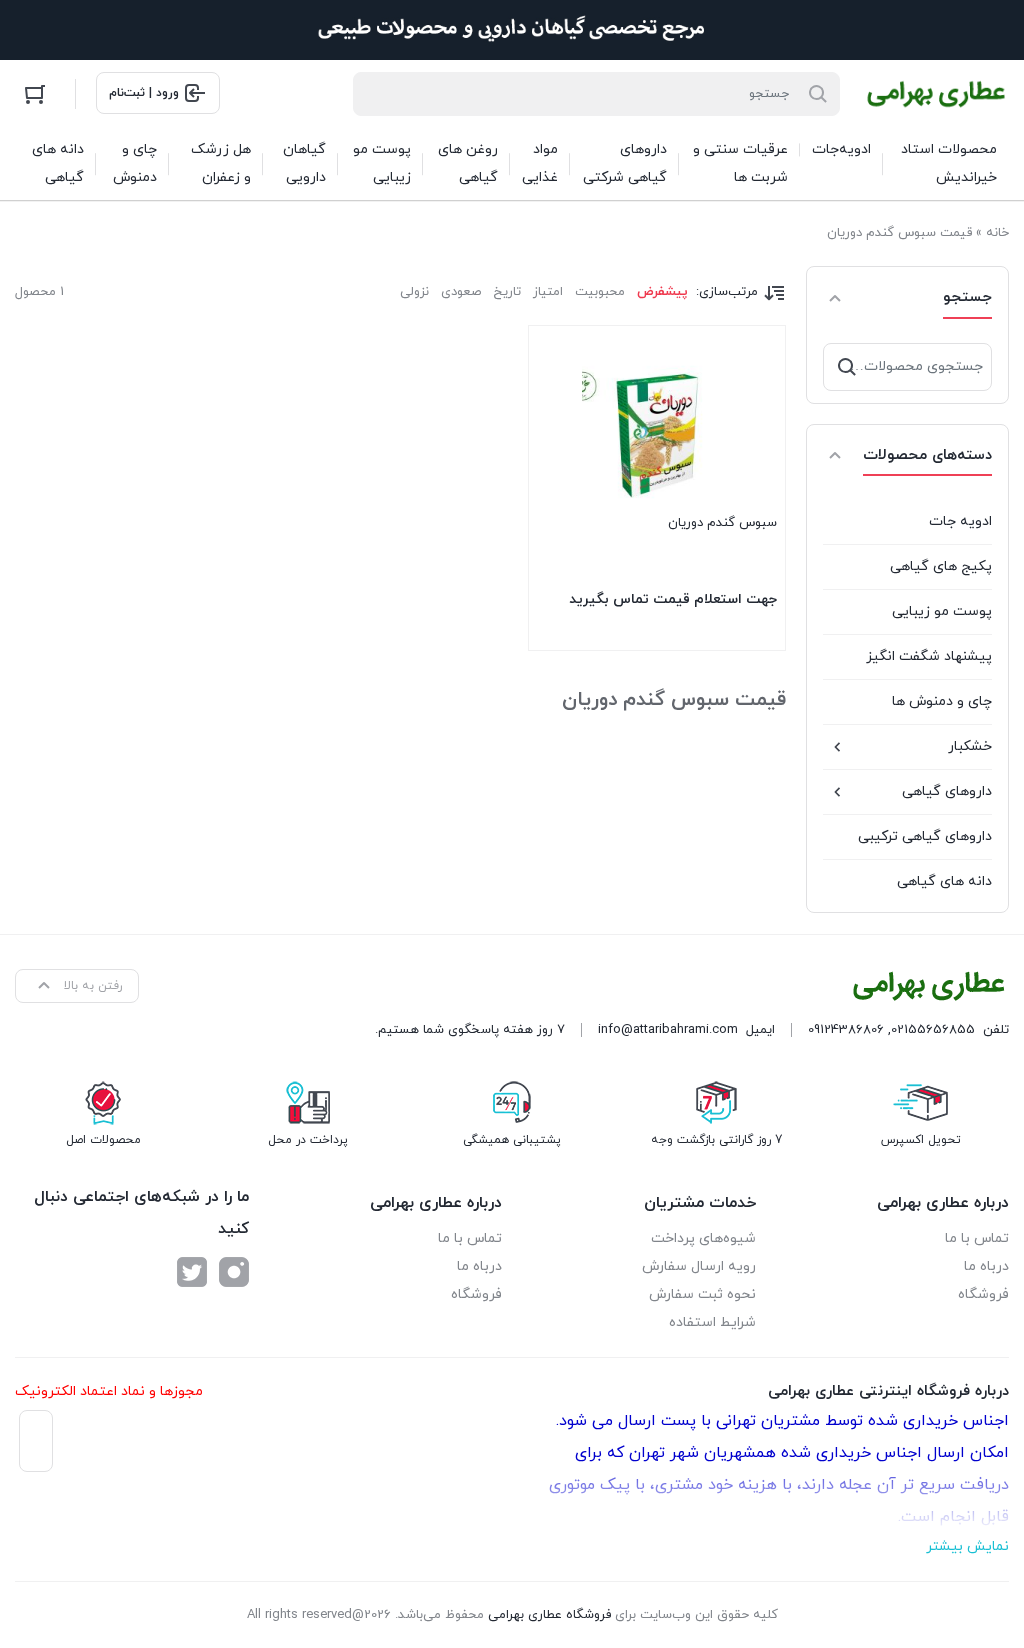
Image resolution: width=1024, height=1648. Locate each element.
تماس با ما (977, 1238)
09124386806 (846, 1030)
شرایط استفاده (712, 1322)
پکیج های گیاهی (941, 566)
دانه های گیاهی (944, 881)
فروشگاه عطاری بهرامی (549, 1615)
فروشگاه (983, 1294)
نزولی (414, 292)
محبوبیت (600, 292)
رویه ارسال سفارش (699, 1266)
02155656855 (933, 1030)
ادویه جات (960, 521)
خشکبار (970, 746)
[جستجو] (847, 367)
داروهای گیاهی (947, 791)
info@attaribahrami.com (668, 1030)
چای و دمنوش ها (942, 701)
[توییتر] (192, 1272)
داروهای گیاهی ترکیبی (925, 836)
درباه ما (986, 1266)
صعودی (461, 292)
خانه (997, 233)
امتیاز (548, 292)
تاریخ (507, 292)
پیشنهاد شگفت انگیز (929, 656)
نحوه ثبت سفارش (702, 1294)
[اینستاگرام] (234, 1272)
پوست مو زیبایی (942, 611)
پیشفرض (662, 292)
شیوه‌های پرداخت (703, 1238)
